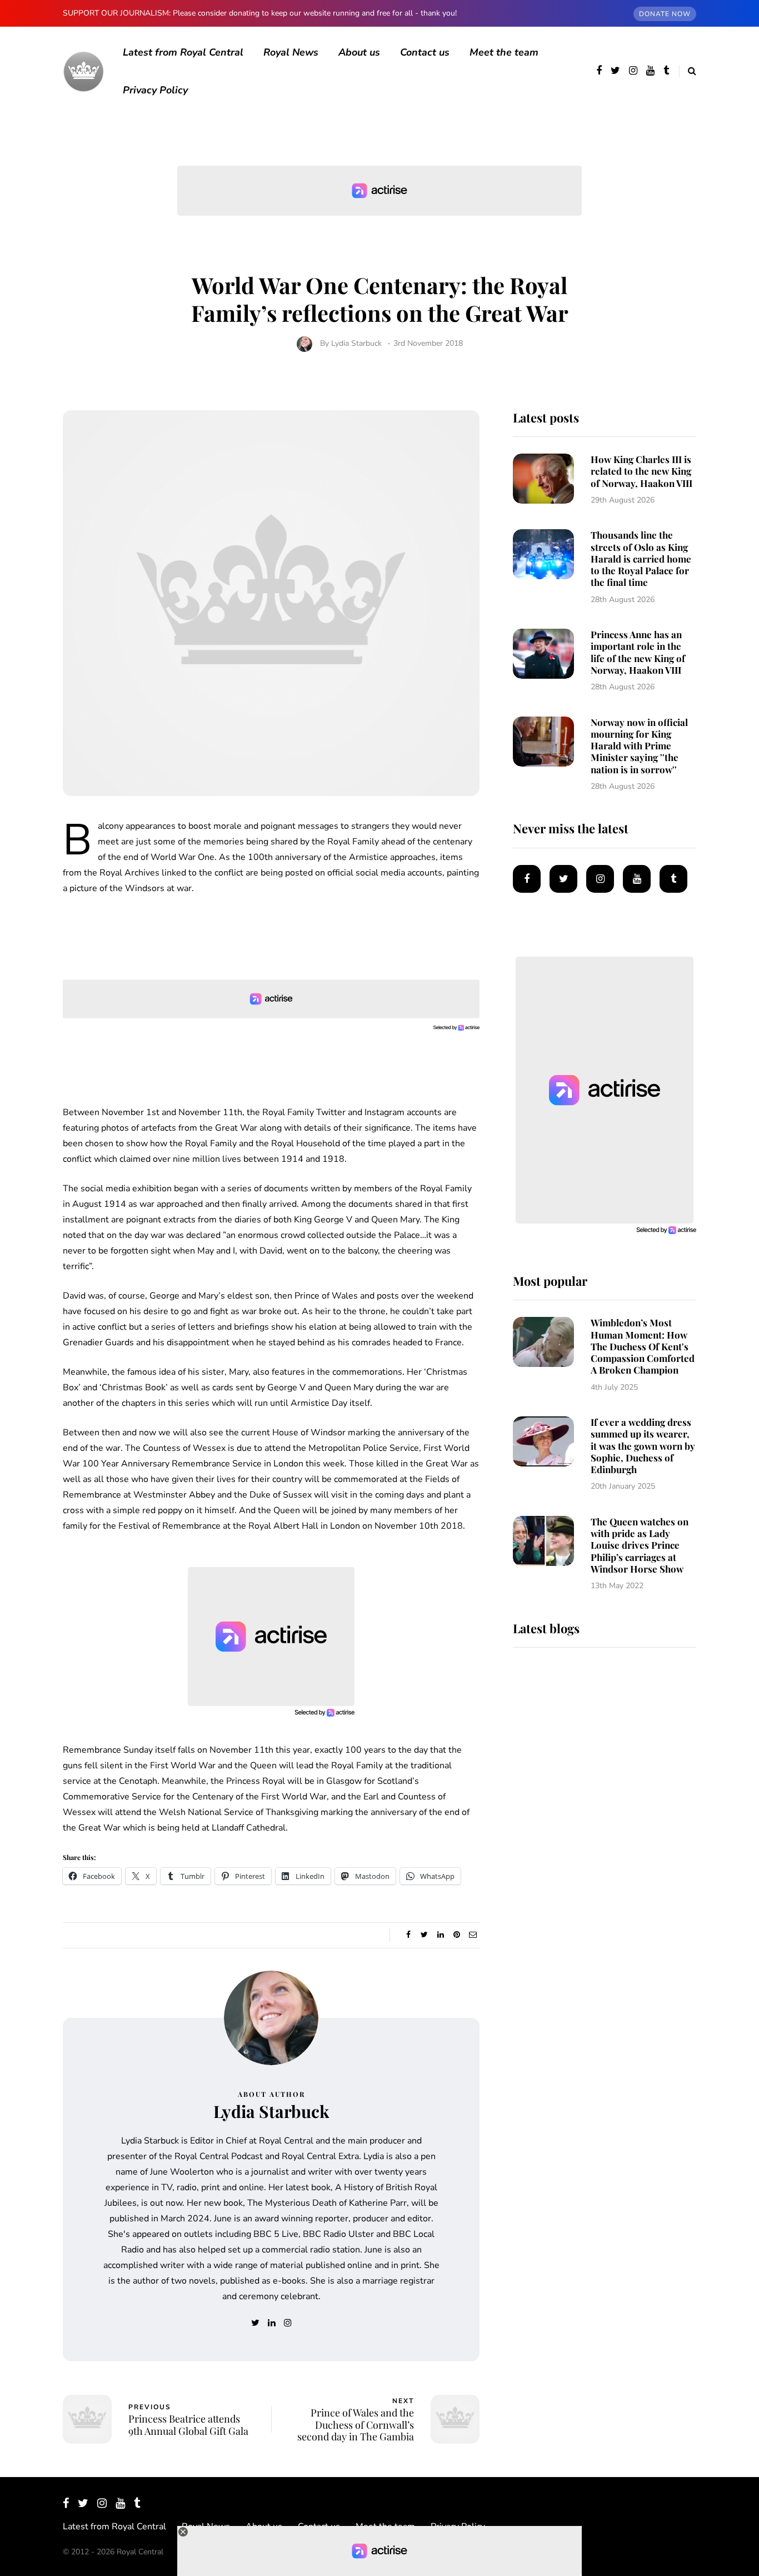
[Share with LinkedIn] (440, 1935)
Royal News (291, 52)
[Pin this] (456, 1935)
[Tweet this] (424, 1935)
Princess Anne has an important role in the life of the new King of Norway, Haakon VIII (638, 652)
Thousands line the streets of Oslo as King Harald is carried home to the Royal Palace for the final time (641, 558)
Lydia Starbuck (356, 343)
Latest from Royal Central (183, 52)
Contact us (425, 52)
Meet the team (504, 52)
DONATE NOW (665, 14)
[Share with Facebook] (408, 1935)
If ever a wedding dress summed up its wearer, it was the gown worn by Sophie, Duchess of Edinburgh (643, 1446)
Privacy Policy (155, 90)
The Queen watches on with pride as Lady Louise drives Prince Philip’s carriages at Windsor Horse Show (640, 1545)
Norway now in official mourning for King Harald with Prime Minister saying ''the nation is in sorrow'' (639, 746)
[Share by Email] (473, 1935)
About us (359, 52)
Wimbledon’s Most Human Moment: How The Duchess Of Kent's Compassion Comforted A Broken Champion (643, 1346)
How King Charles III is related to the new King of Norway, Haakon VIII (641, 471)
